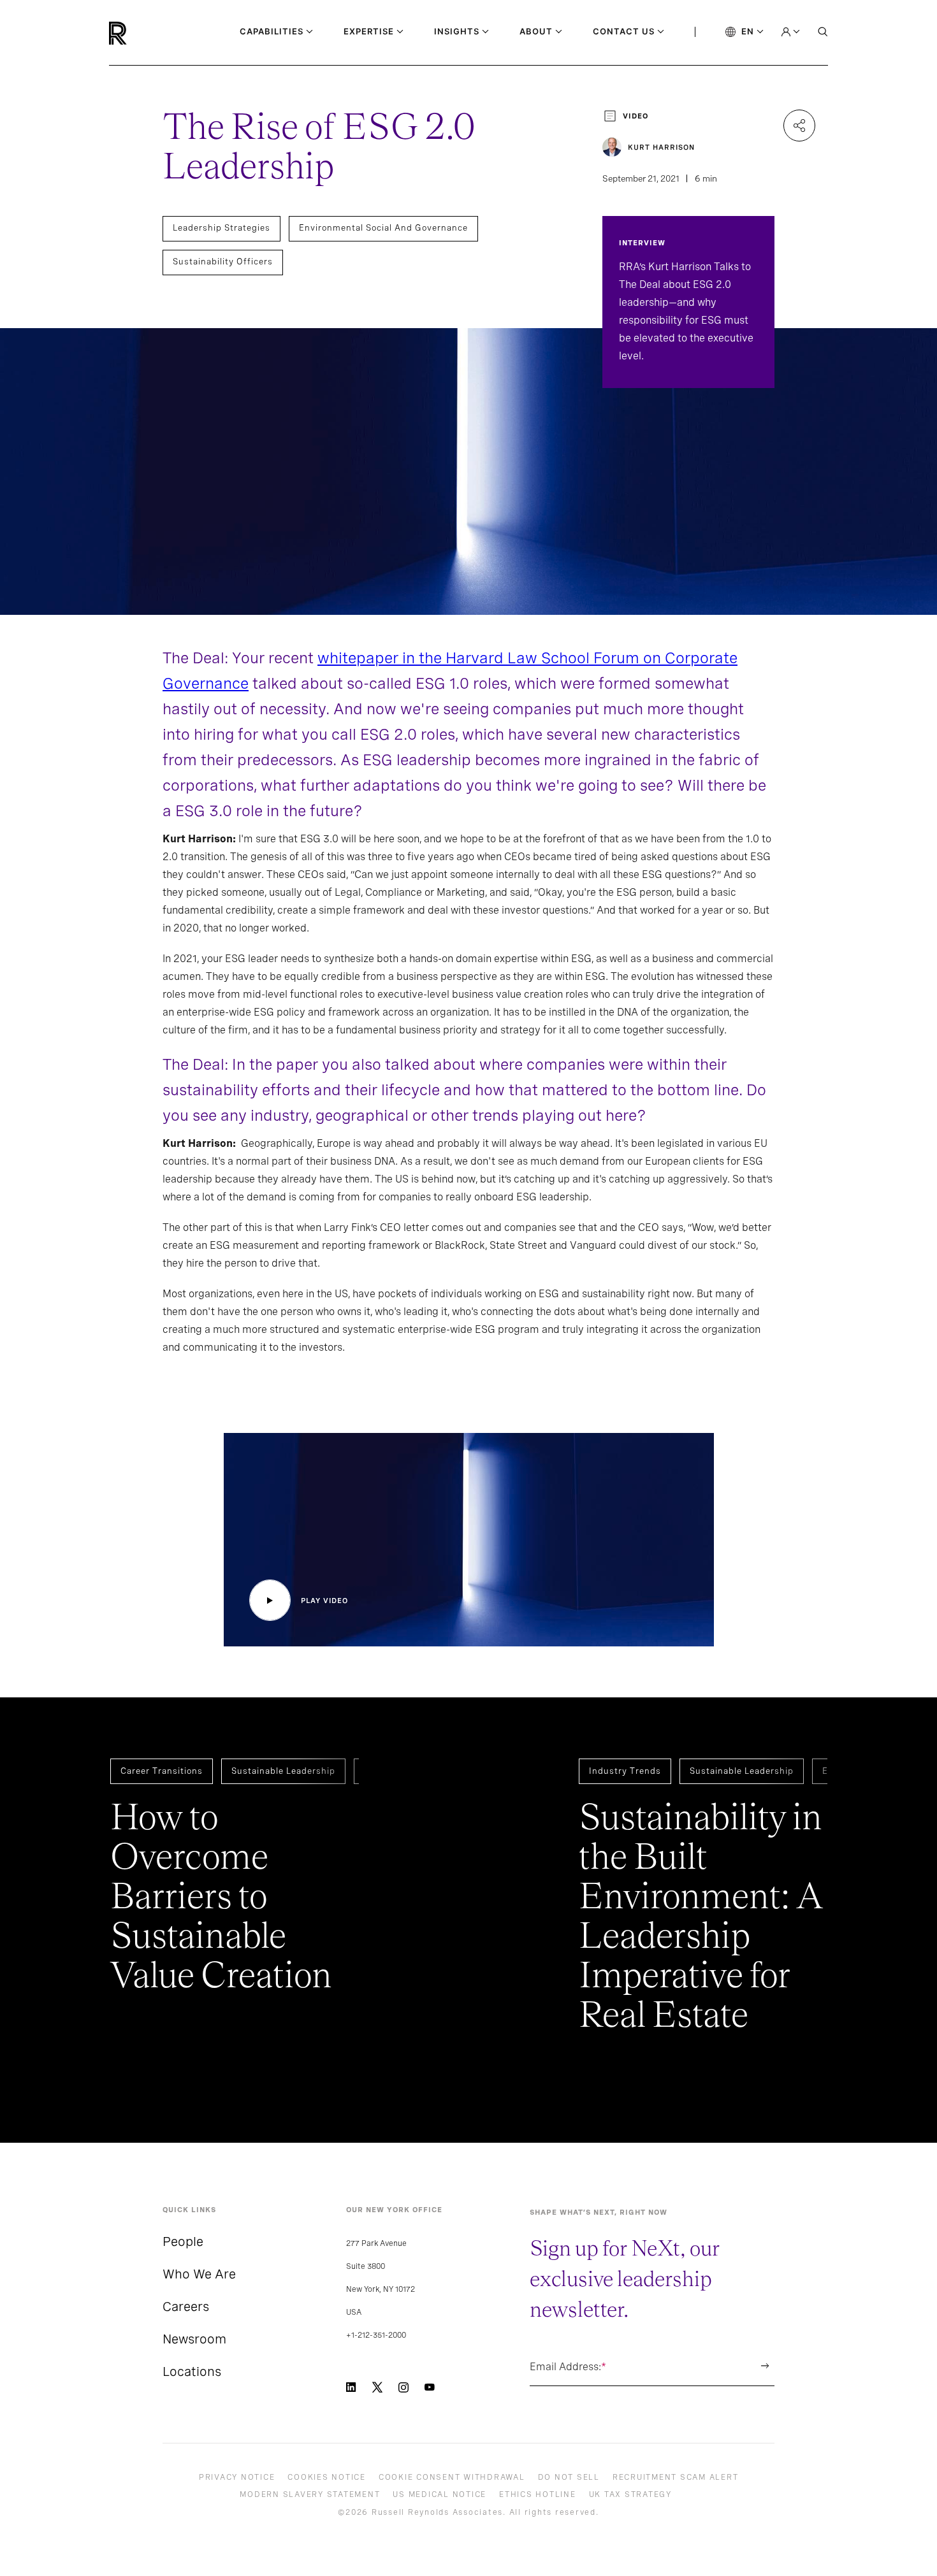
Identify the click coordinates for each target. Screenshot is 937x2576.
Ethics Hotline (538, 2494)
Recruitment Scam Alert (676, 2477)
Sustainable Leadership (283, 1771)
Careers (186, 2306)
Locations (192, 2371)
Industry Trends (625, 1771)
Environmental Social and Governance (383, 228)
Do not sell (569, 2477)
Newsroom (194, 2339)
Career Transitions (162, 1771)
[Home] (139, 33)
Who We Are (199, 2274)
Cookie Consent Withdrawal (452, 2477)
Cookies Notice (327, 2477)
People (183, 2241)
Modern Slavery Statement (310, 2494)
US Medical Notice (439, 2494)
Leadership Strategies (222, 228)
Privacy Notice (237, 2477)
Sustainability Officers (223, 262)
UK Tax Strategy (630, 2494)
